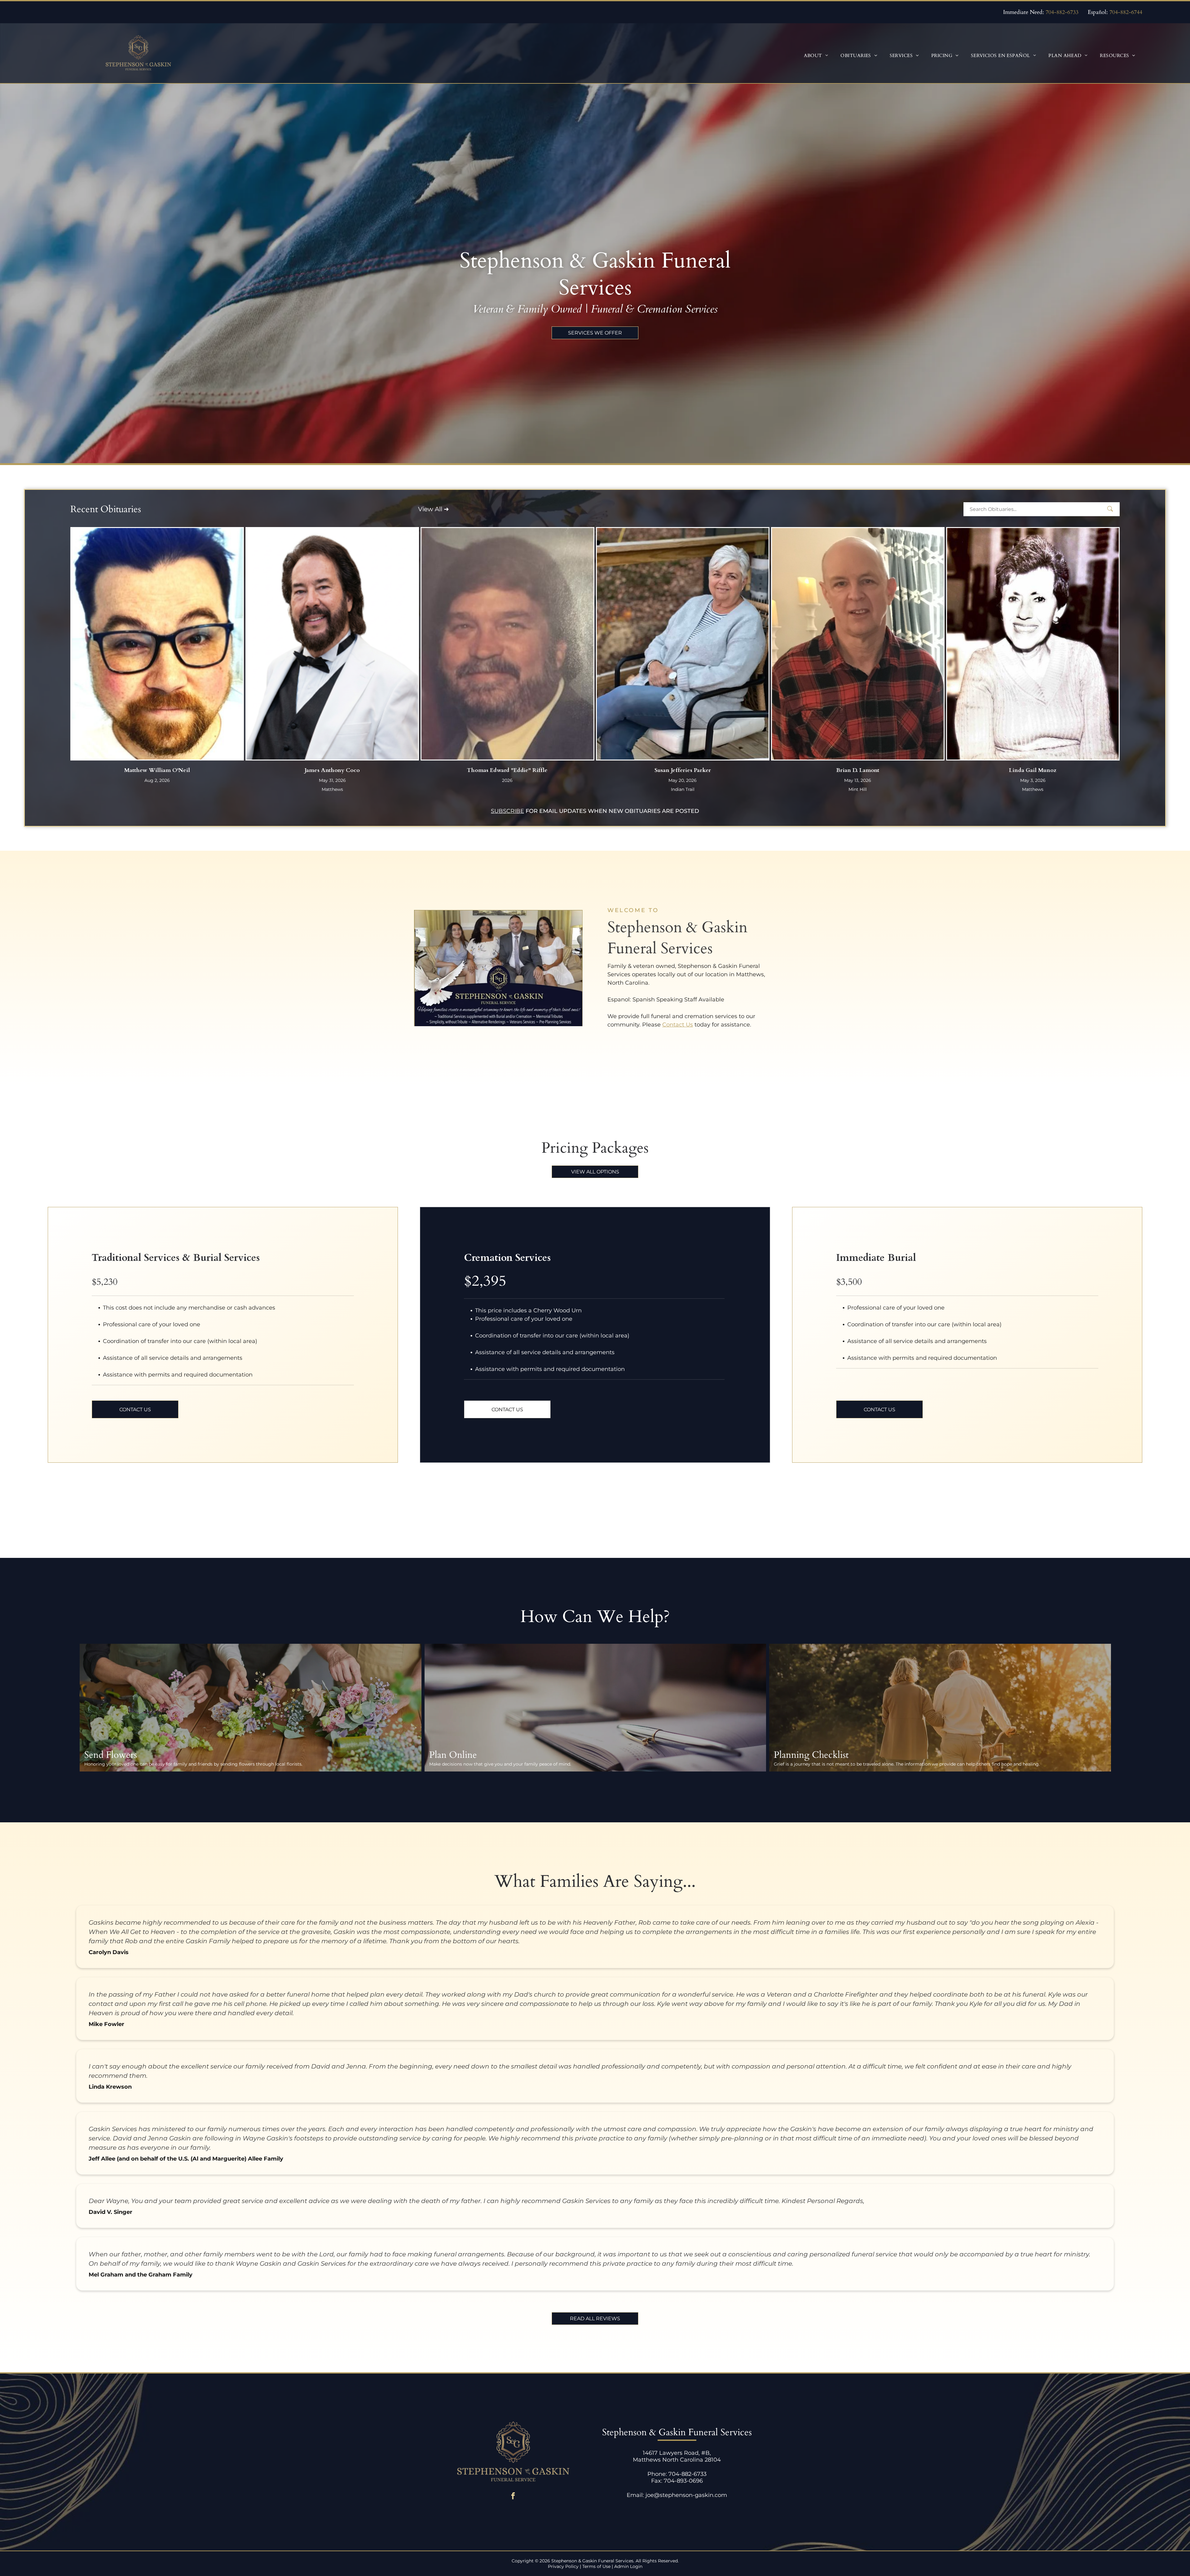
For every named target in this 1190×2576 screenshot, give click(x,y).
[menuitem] (816, 55)
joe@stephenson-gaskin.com (686, 2495)
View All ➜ (434, 509)
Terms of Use (596, 2566)
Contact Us (678, 1025)
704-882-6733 (1062, 12)
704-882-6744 (1126, 12)
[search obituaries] (1112, 509)
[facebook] (513, 2497)
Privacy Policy (563, 2566)
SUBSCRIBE (507, 811)
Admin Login (628, 2566)
